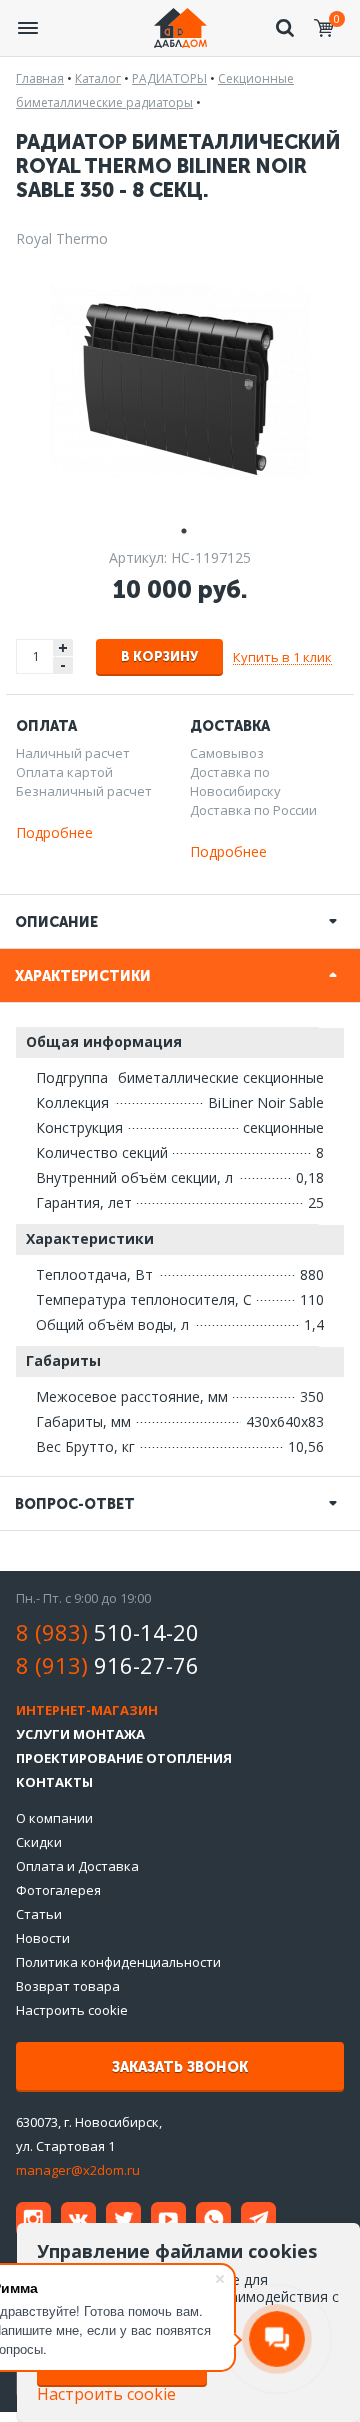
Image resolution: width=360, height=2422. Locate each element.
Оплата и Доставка (77, 1866)
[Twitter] (123, 2219)
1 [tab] (180, 528)
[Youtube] (168, 2219)
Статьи (39, 1914)
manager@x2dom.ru (78, 2170)
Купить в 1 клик (282, 657)
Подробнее (54, 832)
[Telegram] (258, 2219)
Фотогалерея (58, 1890)
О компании (54, 1818)
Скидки (39, 1842)
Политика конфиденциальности (118, 1962)
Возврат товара (68, 1986)
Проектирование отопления (124, 1758)
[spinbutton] (36, 656)
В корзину (159, 656)
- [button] (63, 665)
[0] (324, 28)
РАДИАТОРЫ (169, 78)
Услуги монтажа (80, 1734)
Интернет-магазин (87, 1710)
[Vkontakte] (78, 2219)
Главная (40, 78)
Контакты (54, 1782)
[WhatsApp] (213, 2219)
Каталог (98, 78)
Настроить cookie (72, 2010)
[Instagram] (33, 2219)
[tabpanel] (180, 381)
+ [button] (63, 647)
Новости (43, 1938)
